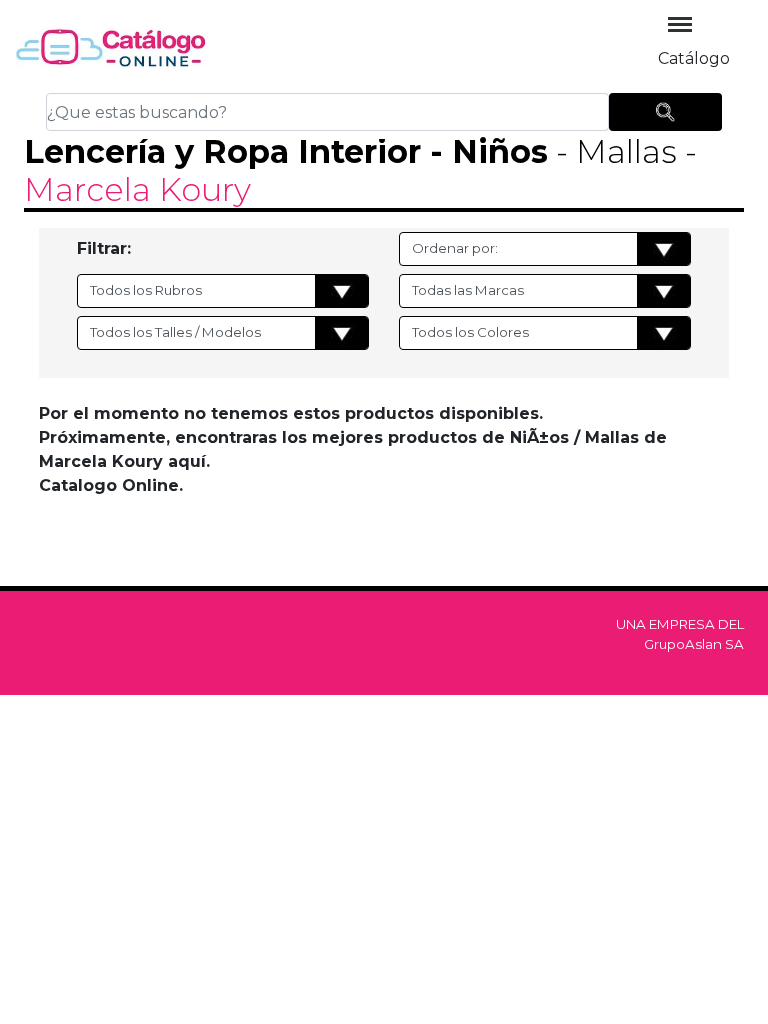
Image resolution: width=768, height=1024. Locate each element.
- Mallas (612, 151)
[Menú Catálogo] (680, 25)
